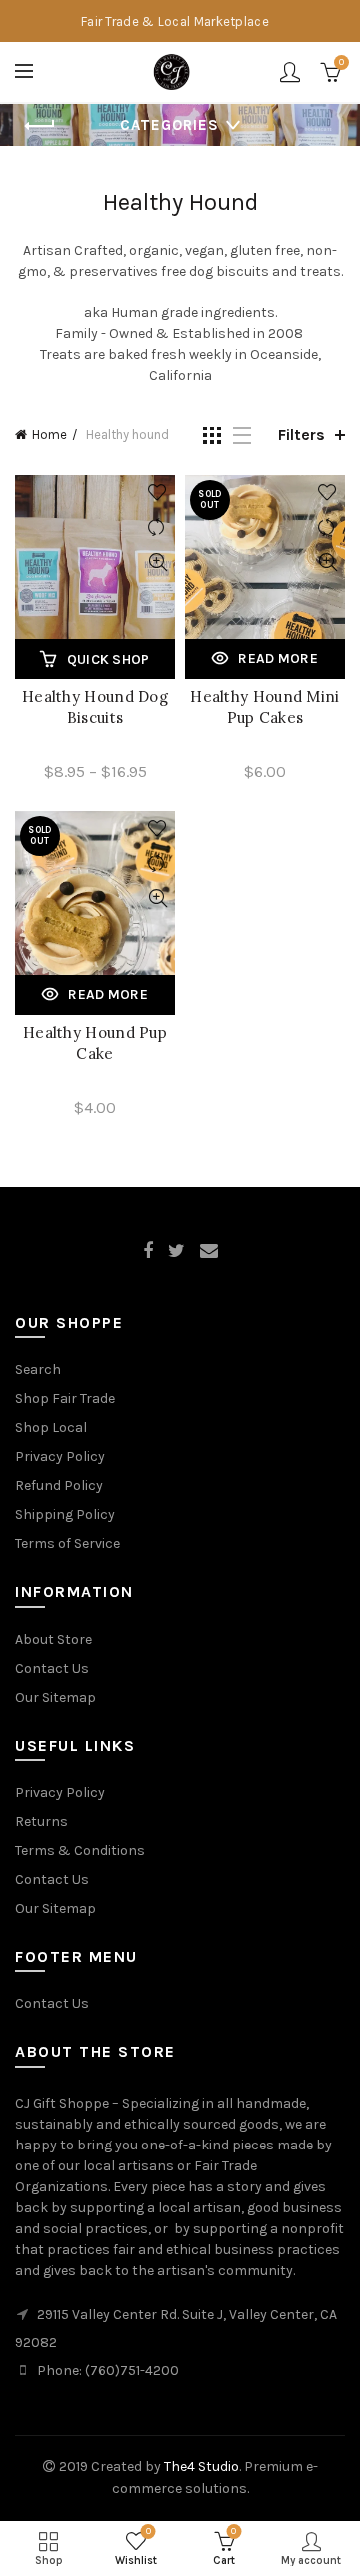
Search (38, 1370)
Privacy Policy (60, 1457)
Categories (169, 125)
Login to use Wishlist (157, 493)
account (290, 72)
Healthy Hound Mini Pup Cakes (264, 707)
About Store (53, 1640)
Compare (157, 528)
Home (49, 435)
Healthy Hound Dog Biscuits (95, 707)
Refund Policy (59, 1486)
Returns (41, 1821)
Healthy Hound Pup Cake (95, 1043)
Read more (278, 659)
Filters (301, 435)
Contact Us (52, 1669)
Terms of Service (67, 1544)
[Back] (40, 126)
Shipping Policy (65, 1515)
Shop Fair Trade (65, 1399)
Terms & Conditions (80, 1850)
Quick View (157, 563)
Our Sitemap (55, 1698)
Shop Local (51, 1428)
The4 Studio (201, 2467)
